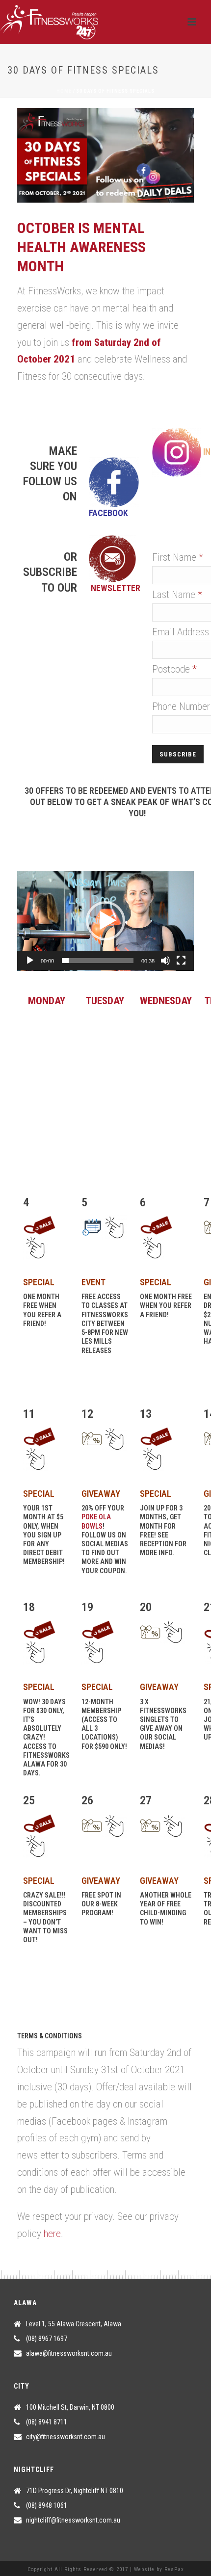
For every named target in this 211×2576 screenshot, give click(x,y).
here (52, 2234)
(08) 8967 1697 (47, 2339)
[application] (105, 921)
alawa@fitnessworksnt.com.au (69, 2353)
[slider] (98, 961)
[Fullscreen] (181, 961)
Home (64, 91)
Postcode (174, 669)
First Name (178, 557)
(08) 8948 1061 (47, 2505)
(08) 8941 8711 (47, 2422)
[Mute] (165, 961)
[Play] (30, 961)
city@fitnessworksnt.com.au (66, 2437)
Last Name (177, 595)
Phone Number (181, 706)
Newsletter (116, 588)
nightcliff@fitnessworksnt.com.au (73, 2520)
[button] (105, 921)
